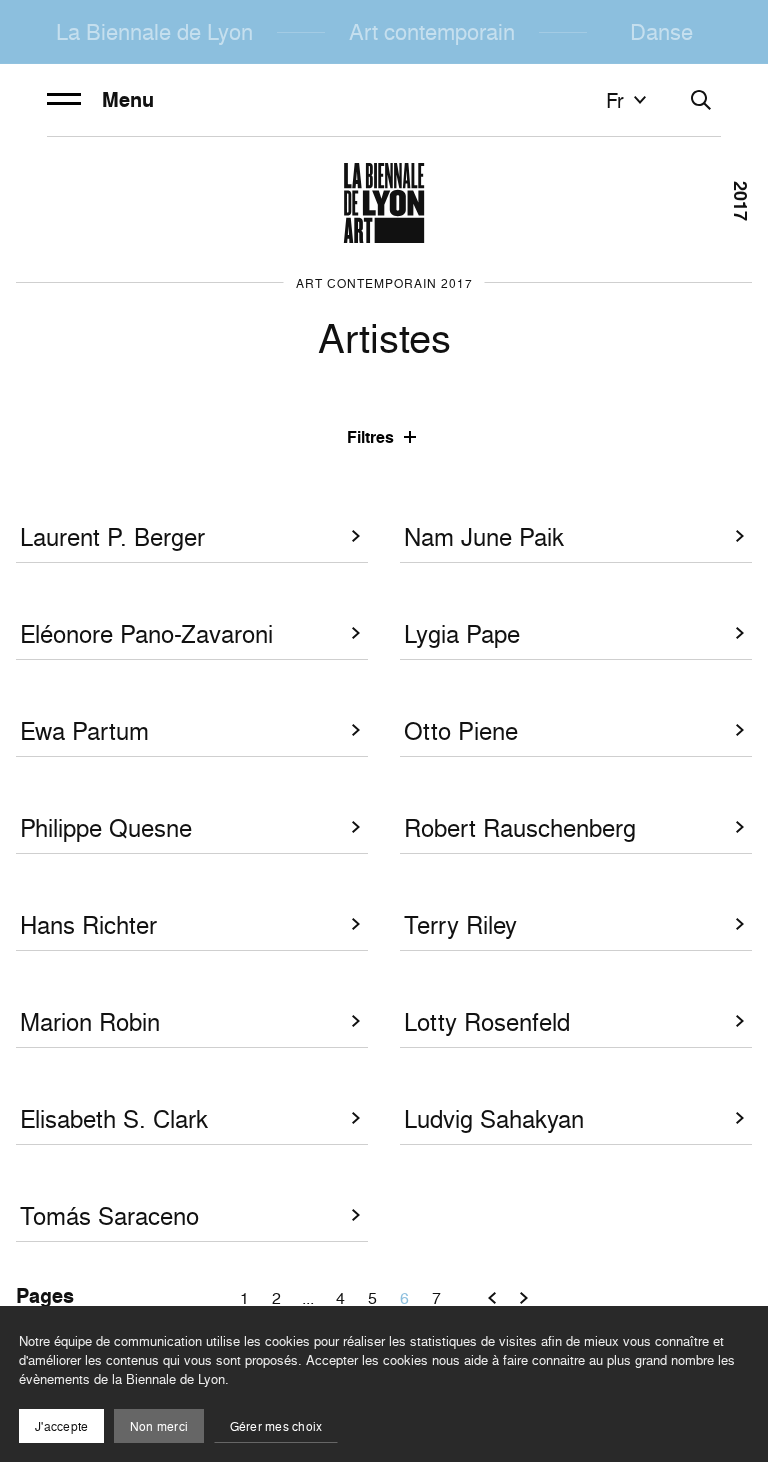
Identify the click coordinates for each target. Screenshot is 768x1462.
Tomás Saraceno (109, 1216)
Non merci (159, 1426)
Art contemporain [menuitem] (432, 31)
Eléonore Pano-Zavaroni (146, 634)
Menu (128, 100)
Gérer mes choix (276, 1426)
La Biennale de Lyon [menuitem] (154, 31)
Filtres (370, 437)
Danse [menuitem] (661, 31)
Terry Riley (460, 925)
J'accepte (61, 1426)
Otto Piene (461, 731)
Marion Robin (90, 1022)
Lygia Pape (462, 634)
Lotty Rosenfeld (487, 1022)
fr (615, 100)
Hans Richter (88, 925)
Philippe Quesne (106, 828)
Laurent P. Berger (112, 537)
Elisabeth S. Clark (114, 1119)
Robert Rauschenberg (520, 828)
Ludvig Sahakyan (494, 1119)
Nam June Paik (484, 537)
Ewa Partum (84, 731)
